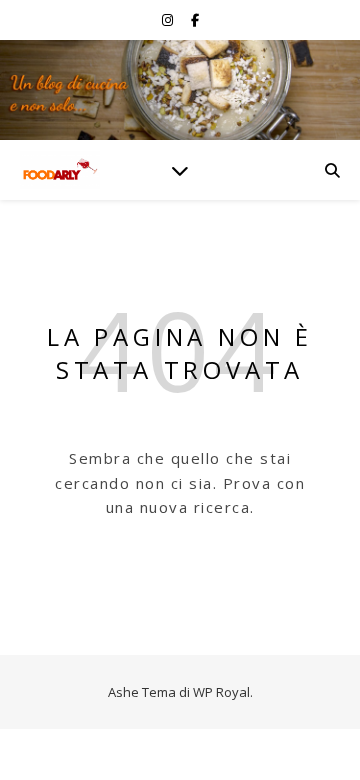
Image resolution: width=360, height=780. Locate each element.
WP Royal (221, 692)
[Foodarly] (60, 170)
